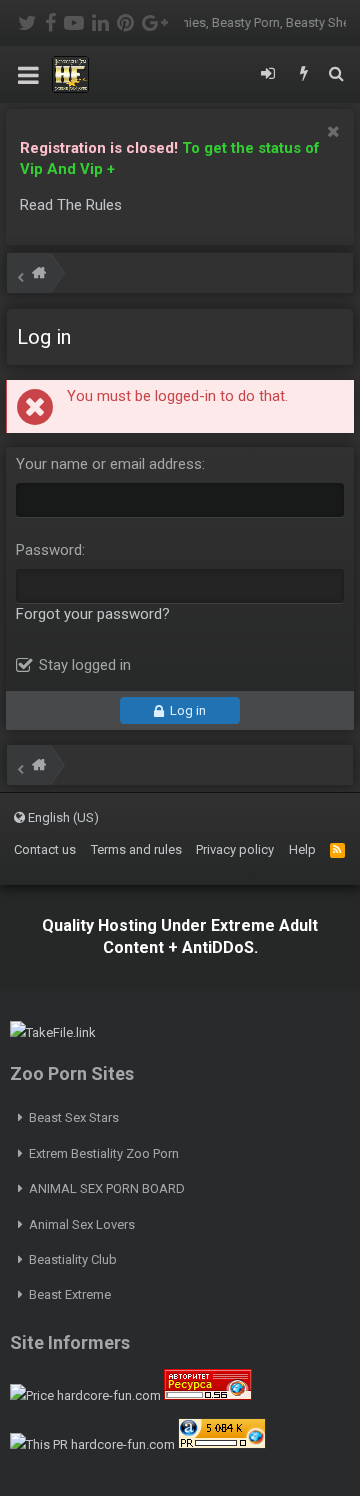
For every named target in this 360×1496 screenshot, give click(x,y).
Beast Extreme (70, 1294)
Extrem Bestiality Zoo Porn (104, 1153)
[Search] (336, 75)
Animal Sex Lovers (82, 1224)
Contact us (45, 849)
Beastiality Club (73, 1259)
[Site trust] (208, 1395)
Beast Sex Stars (74, 1117)
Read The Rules (71, 205)
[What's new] (304, 75)
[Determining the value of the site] (85, 1395)
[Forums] (39, 275)
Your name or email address (109, 464)
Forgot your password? (93, 614)
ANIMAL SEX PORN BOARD (107, 1188)
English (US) (62, 817)
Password (49, 550)
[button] (28, 75)
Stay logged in (85, 665)
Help (302, 849)
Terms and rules (136, 849)
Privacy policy (235, 849)
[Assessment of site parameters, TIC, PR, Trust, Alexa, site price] (222, 1444)
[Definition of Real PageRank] (92, 1444)
